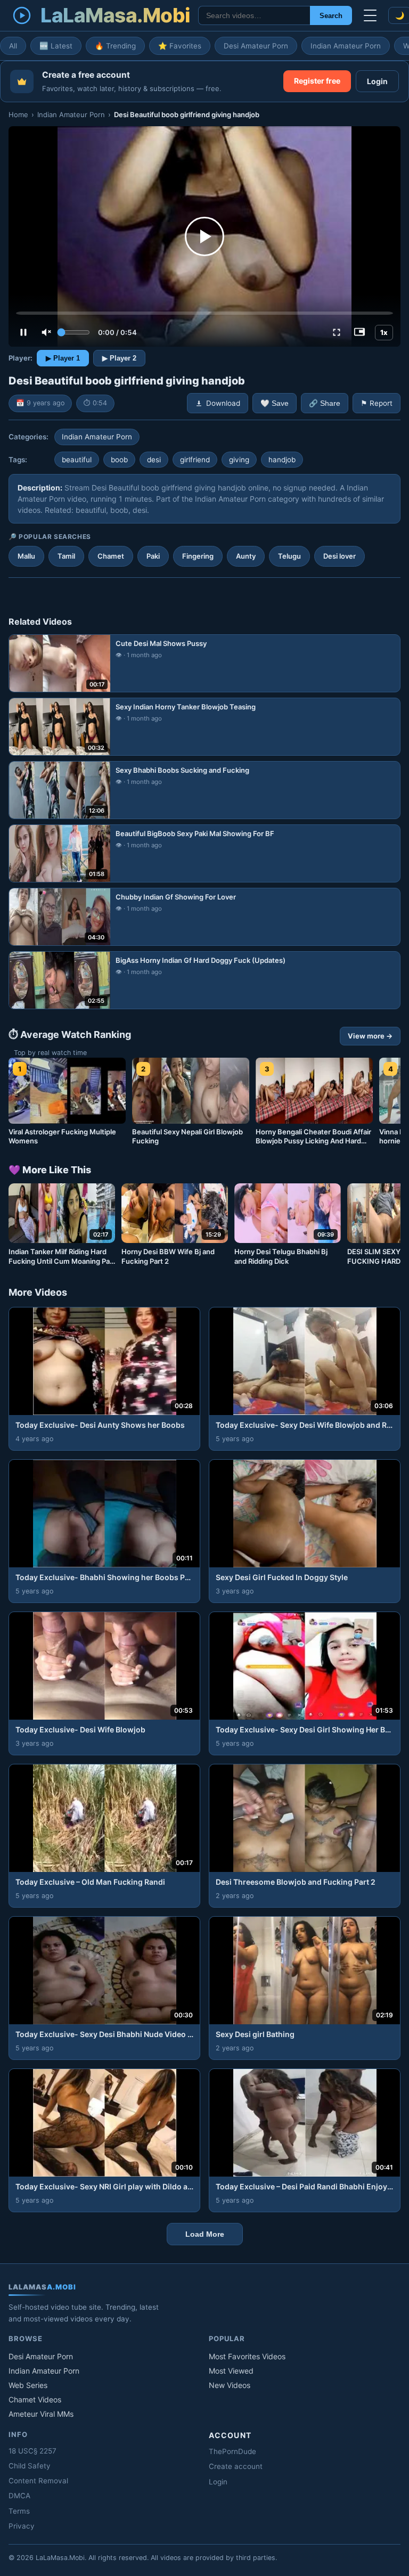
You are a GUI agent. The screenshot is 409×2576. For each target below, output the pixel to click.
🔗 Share (325, 403)
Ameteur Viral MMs (41, 2414)
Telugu (289, 556)
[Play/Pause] (23, 332)
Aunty (246, 556)
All (13, 46)
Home (18, 115)
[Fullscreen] (337, 332)
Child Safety (30, 2466)
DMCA (19, 2496)
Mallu (26, 556)
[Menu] (370, 15)
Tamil (66, 556)
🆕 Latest (56, 46)
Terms (19, 2511)
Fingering (198, 556)
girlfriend (195, 460)
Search (331, 16)
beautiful (77, 460)
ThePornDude (232, 2451)
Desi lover (340, 556)
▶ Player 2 (119, 358)
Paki (153, 556)
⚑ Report (377, 403)
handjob (282, 460)
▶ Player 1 (63, 358)
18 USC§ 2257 (32, 2451)
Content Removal (38, 2481)
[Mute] (46, 332)
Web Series (28, 2385)
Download (223, 403)
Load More (205, 2234)
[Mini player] (359, 332)
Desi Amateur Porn (256, 46)
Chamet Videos (35, 2399)
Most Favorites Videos (247, 2356)
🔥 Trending (115, 46)
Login (377, 81)
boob (119, 460)
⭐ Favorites (180, 46)
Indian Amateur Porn (346, 46)
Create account (236, 2466)
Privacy (22, 2526)
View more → (370, 1036)
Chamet (111, 556)
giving (239, 460)
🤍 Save (275, 403)
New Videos (230, 2385)
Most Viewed (231, 2371)
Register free (317, 81)
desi (154, 460)
